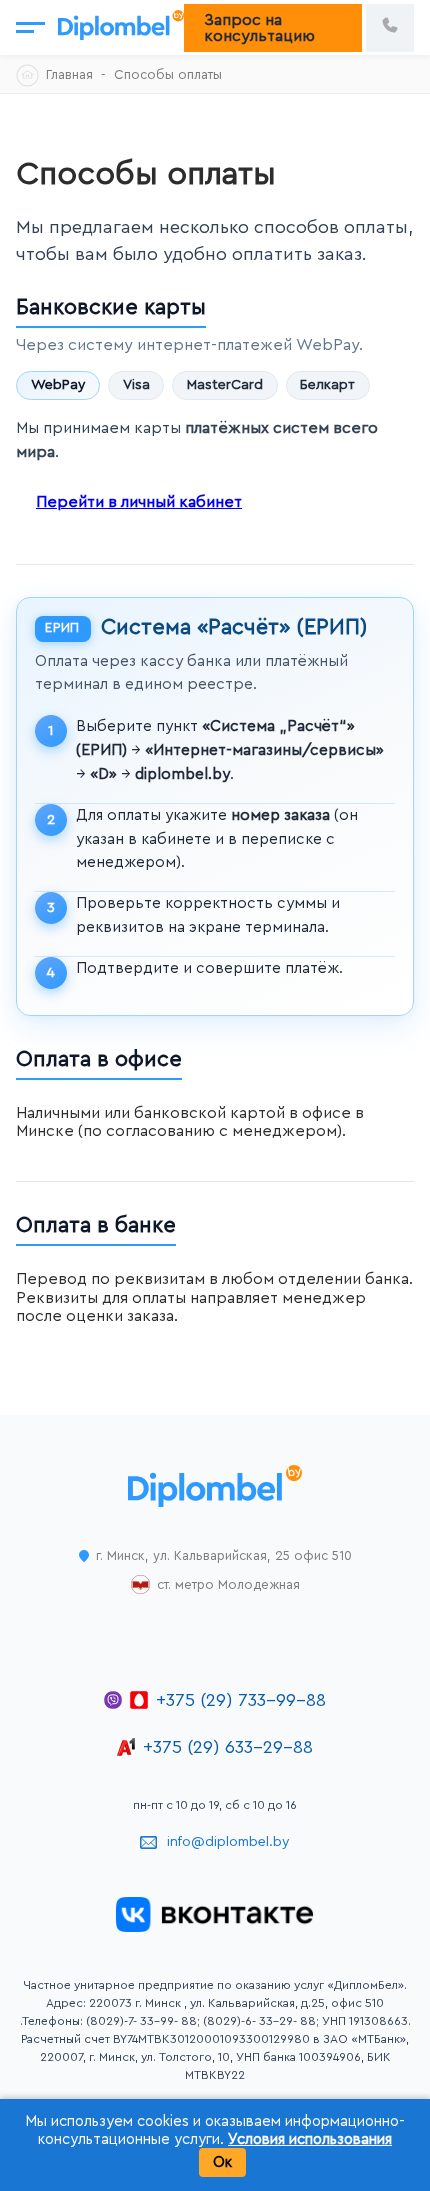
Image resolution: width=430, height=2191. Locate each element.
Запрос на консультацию (259, 28)
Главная (69, 74)
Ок (222, 2162)
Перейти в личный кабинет (139, 502)
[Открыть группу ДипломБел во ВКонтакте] (215, 1927)
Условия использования (310, 2139)
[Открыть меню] (29, 27)
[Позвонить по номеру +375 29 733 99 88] (390, 28)
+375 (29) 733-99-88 (241, 1700)
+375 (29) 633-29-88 (228, 1747)
